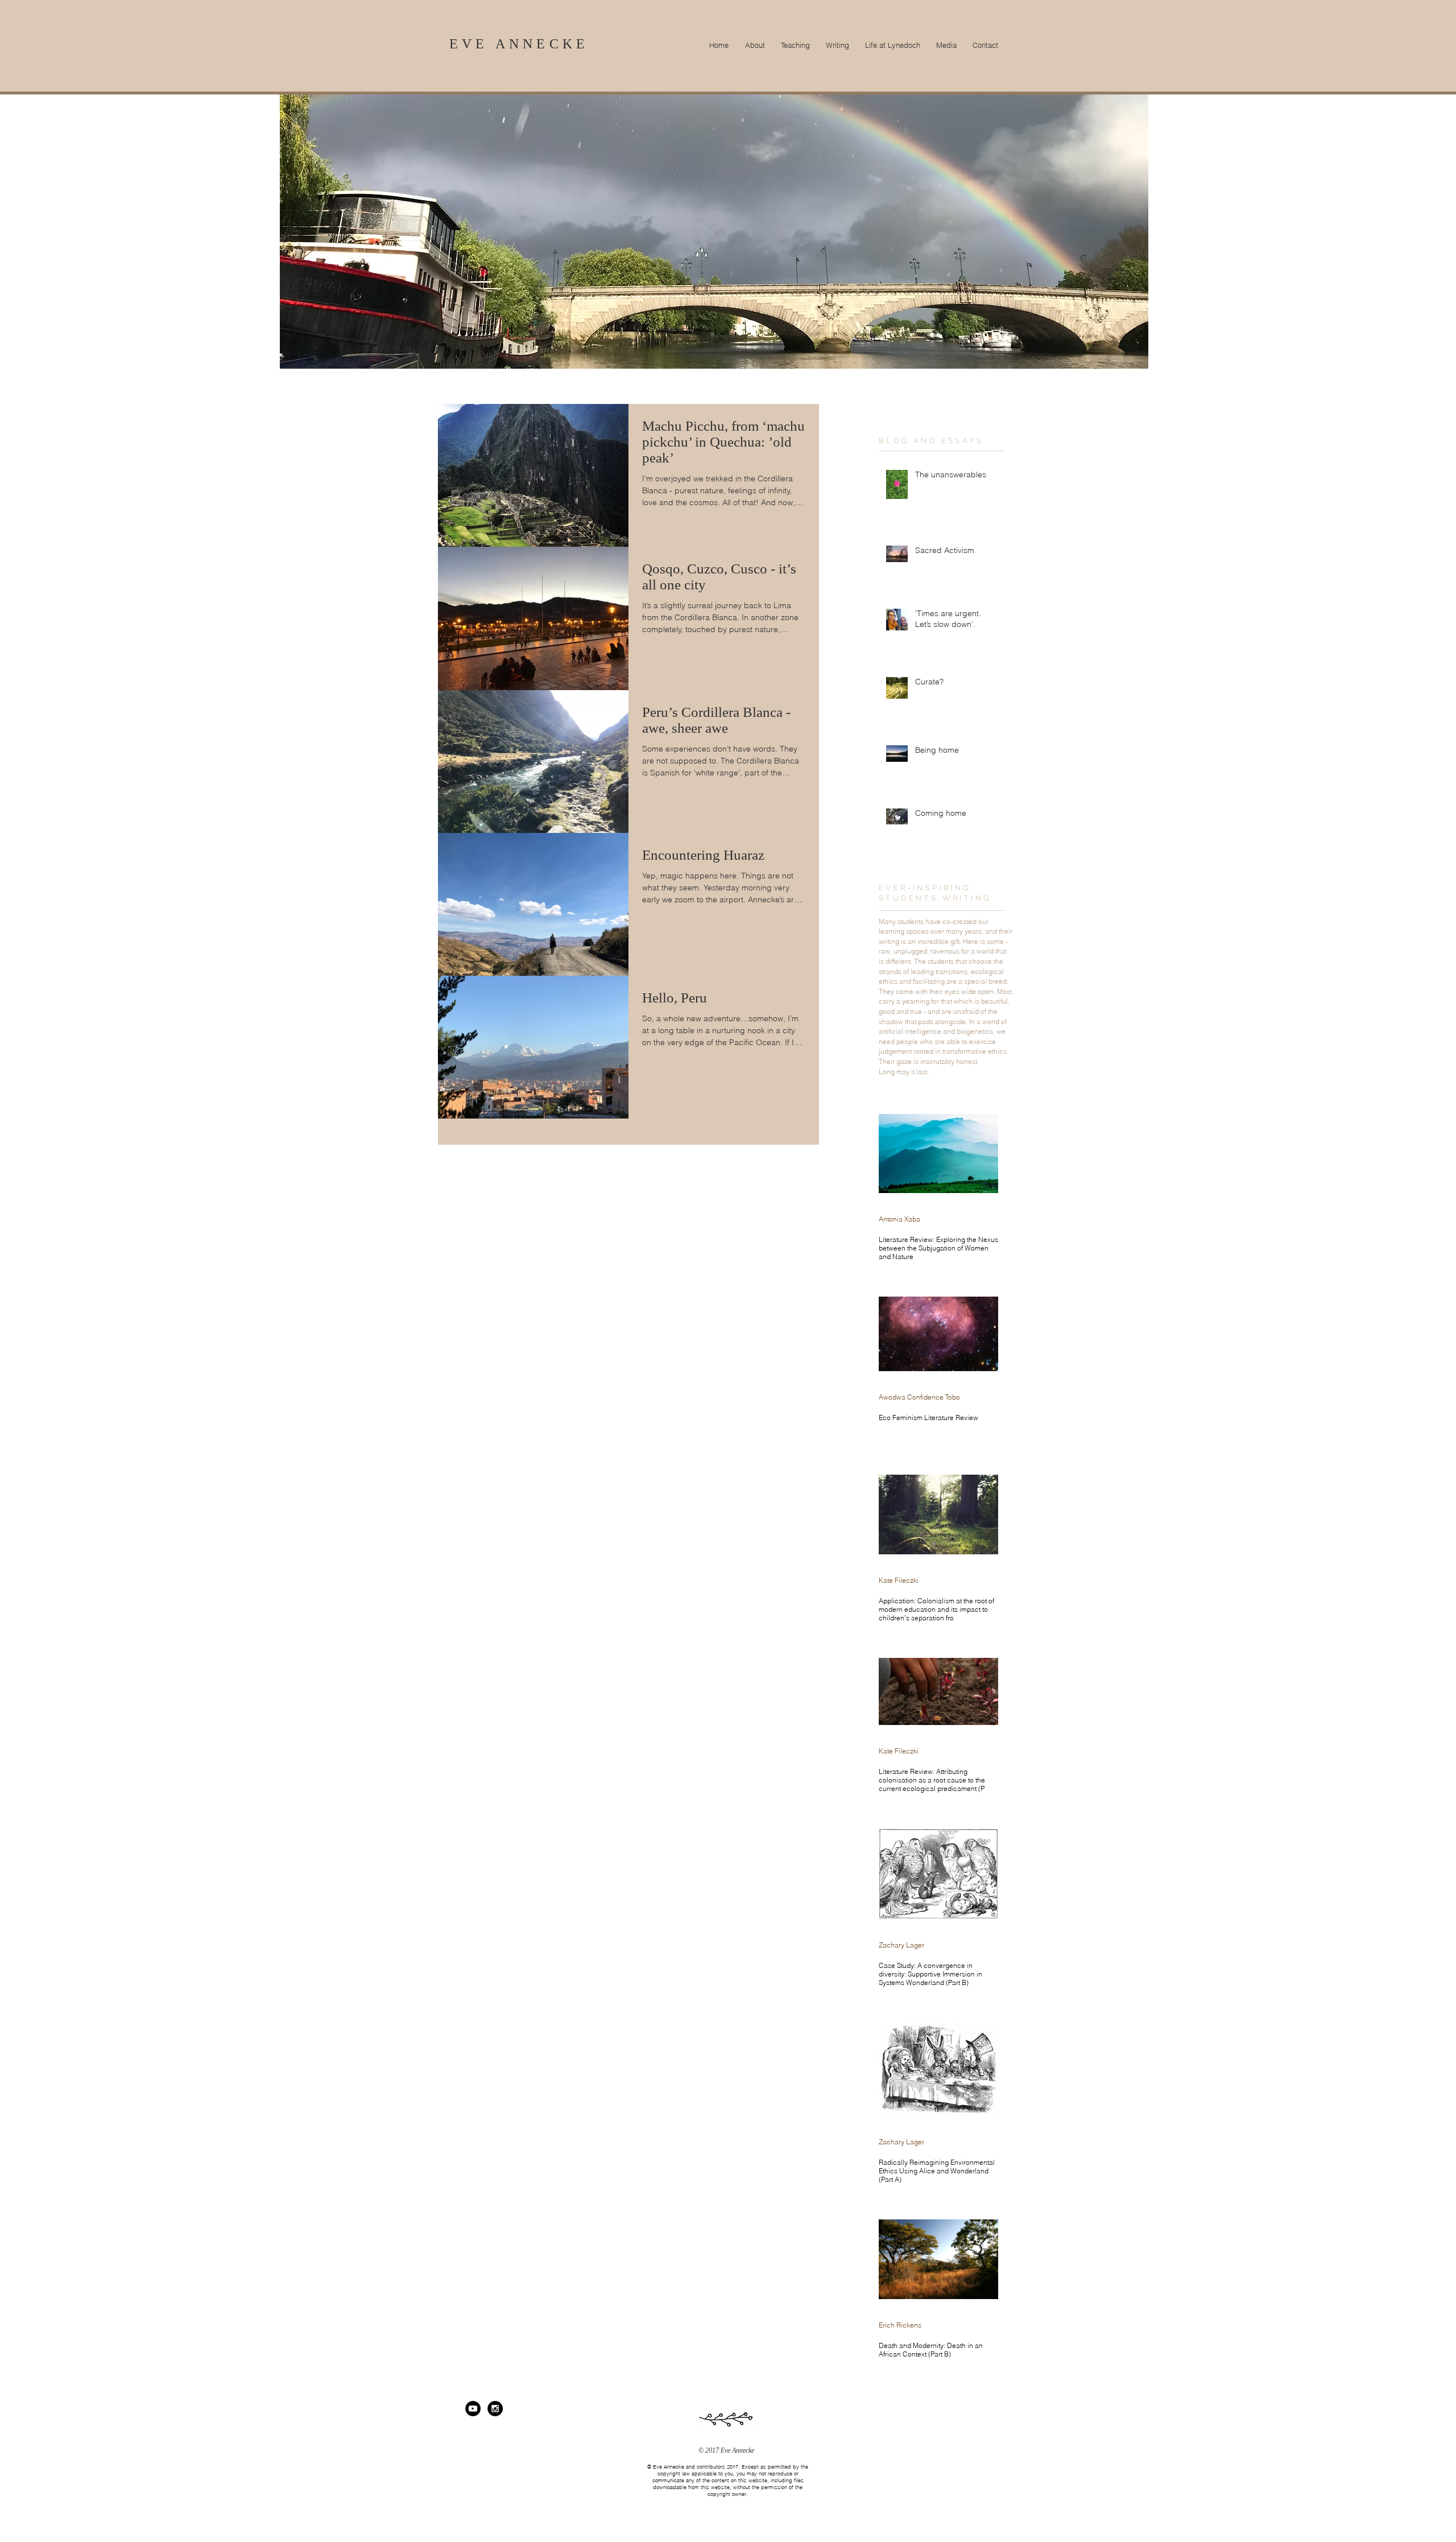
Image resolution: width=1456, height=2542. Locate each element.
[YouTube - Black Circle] (473, 2409)
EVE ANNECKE (519, 44)
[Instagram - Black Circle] (495, 2409)
